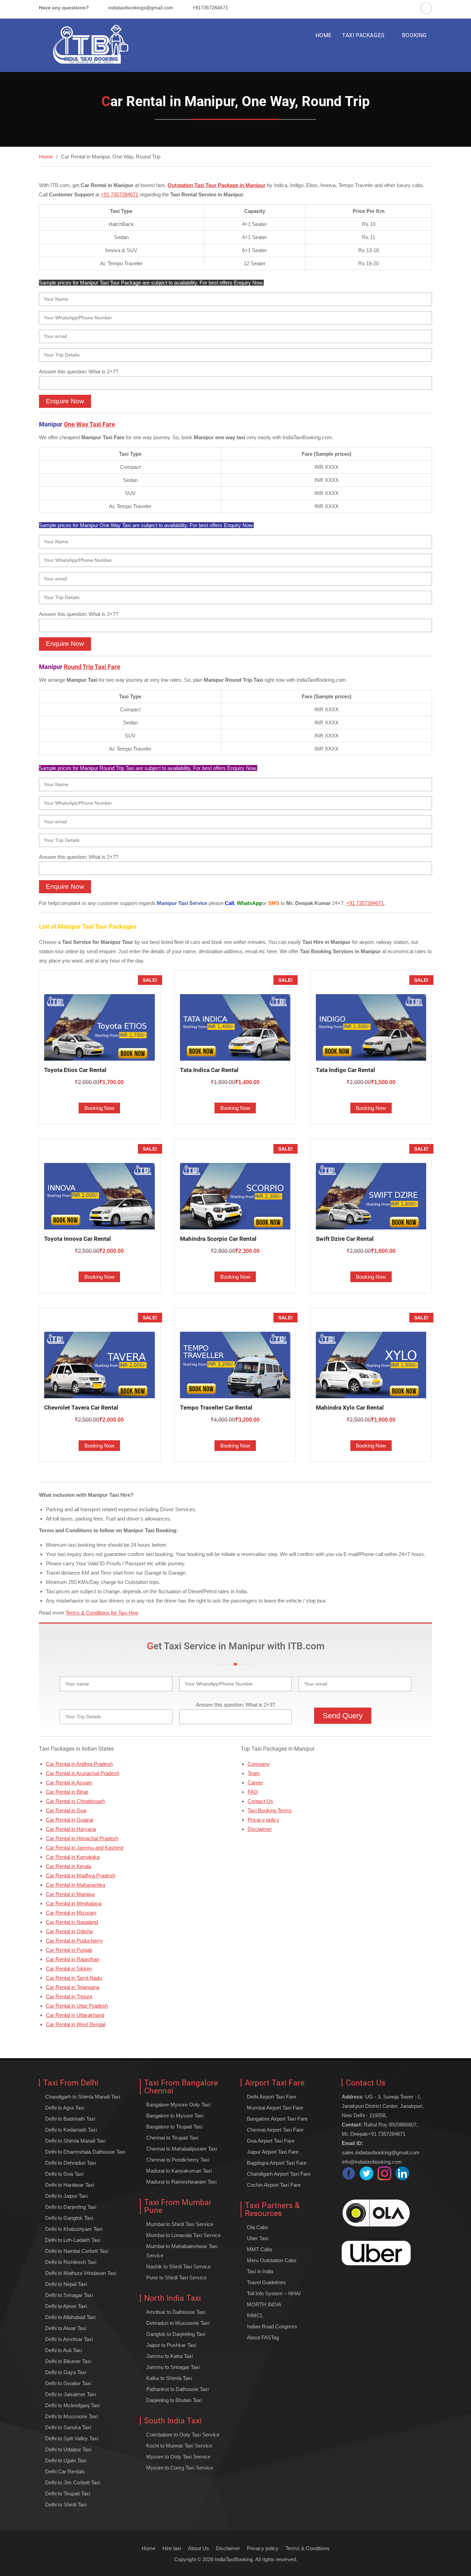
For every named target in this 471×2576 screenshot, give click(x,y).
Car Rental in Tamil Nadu (74, 1978)
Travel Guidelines (266, 2282)
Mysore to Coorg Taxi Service (180, 2468)
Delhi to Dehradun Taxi (71, 2163)
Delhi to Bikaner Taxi (68, 2361)
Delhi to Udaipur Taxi (68, 2449)
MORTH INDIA (264, 2304)
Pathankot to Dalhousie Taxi (177, 2389)
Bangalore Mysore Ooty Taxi (178, 2105)
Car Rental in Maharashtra (76, 1885)
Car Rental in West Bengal (76, 2024)
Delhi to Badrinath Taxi (70, 2119)
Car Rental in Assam (69, 1782)
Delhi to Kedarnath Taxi (71, 2130)
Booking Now (99, 1108)
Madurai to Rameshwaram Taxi (181, 2182)
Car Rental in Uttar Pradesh (77, 2006)
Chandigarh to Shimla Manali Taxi (83, 2097)
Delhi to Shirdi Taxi (66, 2505)
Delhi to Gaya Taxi (66, 2372)
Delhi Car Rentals (65, 2471)
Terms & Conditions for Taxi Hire (102, 1613)
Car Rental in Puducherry (74, 1941)
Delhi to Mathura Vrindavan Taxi (81, 2273)
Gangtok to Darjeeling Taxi (176, 2334)
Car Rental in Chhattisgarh (76, 1801)
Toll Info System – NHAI (274, 2293)
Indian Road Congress (272, 2326)
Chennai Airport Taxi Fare (275, 2130)
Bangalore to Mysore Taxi (175, 2116)
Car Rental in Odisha (69, 1931)
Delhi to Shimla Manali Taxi (75, 2141)
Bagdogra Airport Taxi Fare (277, 2163)
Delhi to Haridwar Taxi (70, 2185)
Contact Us (260, 1801)
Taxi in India (260, 2271)
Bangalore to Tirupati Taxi (174, 2127)
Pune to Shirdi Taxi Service (176, 2278)
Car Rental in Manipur (70, 1894)
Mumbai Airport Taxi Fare (275, 2108)
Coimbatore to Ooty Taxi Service (183, 2435)
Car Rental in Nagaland (72, 1922)
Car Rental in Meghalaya (74, 1903)
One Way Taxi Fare (89, 424)
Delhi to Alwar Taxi (66, 2328)
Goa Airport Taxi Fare (271, 2141)
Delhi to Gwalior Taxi (68, 2383)
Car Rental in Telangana (73, 1987)
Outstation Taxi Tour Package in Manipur (217, 185)
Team (254, 1773)
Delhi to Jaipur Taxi (66, 2196)
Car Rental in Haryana (71, 1829)
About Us (198, 2548)
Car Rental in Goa (66, 1810)
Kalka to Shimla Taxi (169, 2378)
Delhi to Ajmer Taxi (66, 2306)
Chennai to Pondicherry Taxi (178, 2160)
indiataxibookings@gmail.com (141, 8)
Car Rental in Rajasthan (73, 1959)
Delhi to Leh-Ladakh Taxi (73, 2240)
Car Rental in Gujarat (69, 1820)
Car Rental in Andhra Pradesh (79, 1764)
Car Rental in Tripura (69, 1996)
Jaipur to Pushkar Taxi (171, 2345)
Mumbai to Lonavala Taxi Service (183, 2235)
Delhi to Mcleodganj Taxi (72, 2405)
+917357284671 (210, 8)
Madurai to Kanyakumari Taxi (179, 2171)
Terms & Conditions (308, 2548)
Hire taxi (172, 2548)
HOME (324, 35)
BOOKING (414, 35)
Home (149, 2548)
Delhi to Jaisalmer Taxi (71, 2394)
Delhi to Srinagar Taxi (69, 2295)
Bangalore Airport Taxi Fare (277, 2119)
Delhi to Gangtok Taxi (69, 2218)
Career (255, 1782)
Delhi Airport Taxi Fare (272, 2097)
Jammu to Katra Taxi (169, 2356)
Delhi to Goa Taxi (64, 2174)
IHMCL (255, 2315)
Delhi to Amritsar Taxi (69, 2339)
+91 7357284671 (119, 194)
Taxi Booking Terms (270, 1810)
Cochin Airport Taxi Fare (274, 2185)
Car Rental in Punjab (69, 1950)
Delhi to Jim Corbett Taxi (73, 2482)
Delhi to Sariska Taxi (68, 2427)
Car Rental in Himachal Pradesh (82, 1838)
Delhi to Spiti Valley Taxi (72, 2438)
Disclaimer (260, 1829)
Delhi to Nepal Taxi (66, 2284)
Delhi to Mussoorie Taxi (71, 2416)
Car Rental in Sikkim (69, 1969)
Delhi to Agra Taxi (65, 2108)
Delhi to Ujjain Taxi (66, 2460)
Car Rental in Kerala (68, 1866)
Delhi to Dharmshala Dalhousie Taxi (85, 2152)
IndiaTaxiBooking (234, 2559)
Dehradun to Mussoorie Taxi (178, 2323)
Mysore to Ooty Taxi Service (178, 2457)
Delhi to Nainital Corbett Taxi (77, 2251)
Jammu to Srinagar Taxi (173, 2367)
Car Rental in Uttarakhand (75, 2015)
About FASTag (263, 2337)
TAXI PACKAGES (363, 35)
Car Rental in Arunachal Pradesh (83, 1773)
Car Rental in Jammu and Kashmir (85, 1848)
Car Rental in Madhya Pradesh (81, 1876)
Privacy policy (263, 1820)
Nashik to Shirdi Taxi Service (178, 2266)
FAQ (253, 1792)
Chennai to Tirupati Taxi (172, 2138)
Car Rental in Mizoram (71, 1913)
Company (259, 1764)
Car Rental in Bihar (67, 1792)
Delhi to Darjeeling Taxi (71, 2207)
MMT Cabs (260, 2249)
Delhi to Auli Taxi (63, 2350)
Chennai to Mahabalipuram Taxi (182, 2149)
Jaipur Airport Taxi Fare (273, 2152)
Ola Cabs (258, 2227)
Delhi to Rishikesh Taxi (71, 2262)
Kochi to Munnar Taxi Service (179, 2446)
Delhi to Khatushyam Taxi (74, 2229)
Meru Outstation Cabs (272, 2260)
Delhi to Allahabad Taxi (70, 2317)
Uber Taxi (258, 2238)
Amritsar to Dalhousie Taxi (176, 2312)
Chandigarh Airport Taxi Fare (279, 2174)
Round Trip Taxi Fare (92, 667)
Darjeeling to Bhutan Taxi (174, 2400)
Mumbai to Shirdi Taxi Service (180, 2224)
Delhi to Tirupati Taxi (68, 2493)
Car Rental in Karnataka (73, 1857)
